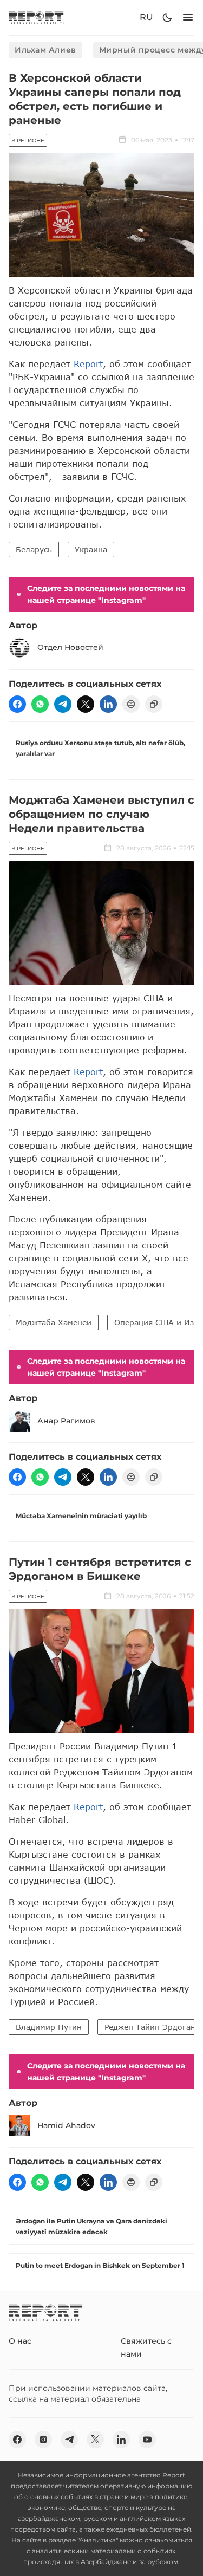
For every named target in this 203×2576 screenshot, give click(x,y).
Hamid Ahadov (66, 2125)
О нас (20, 2341)
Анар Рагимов (66, 1421)
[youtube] (147, 2440)
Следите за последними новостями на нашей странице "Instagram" (106, 594)
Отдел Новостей (70, 647)
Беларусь (34, 549)
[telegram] (63, 704)
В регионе (28, 141)
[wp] (40, 704)
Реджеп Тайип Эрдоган (150, 2027)
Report (88, 364)
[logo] (36, 18)
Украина (91, 549)
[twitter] (86, 704)
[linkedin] (108, 704)
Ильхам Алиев (45, 50)
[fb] (17, 704)
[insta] (43, 2440)
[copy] (154, 704)
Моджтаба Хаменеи (54, 1322)
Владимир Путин (49, 2027)
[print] (131, 704)
